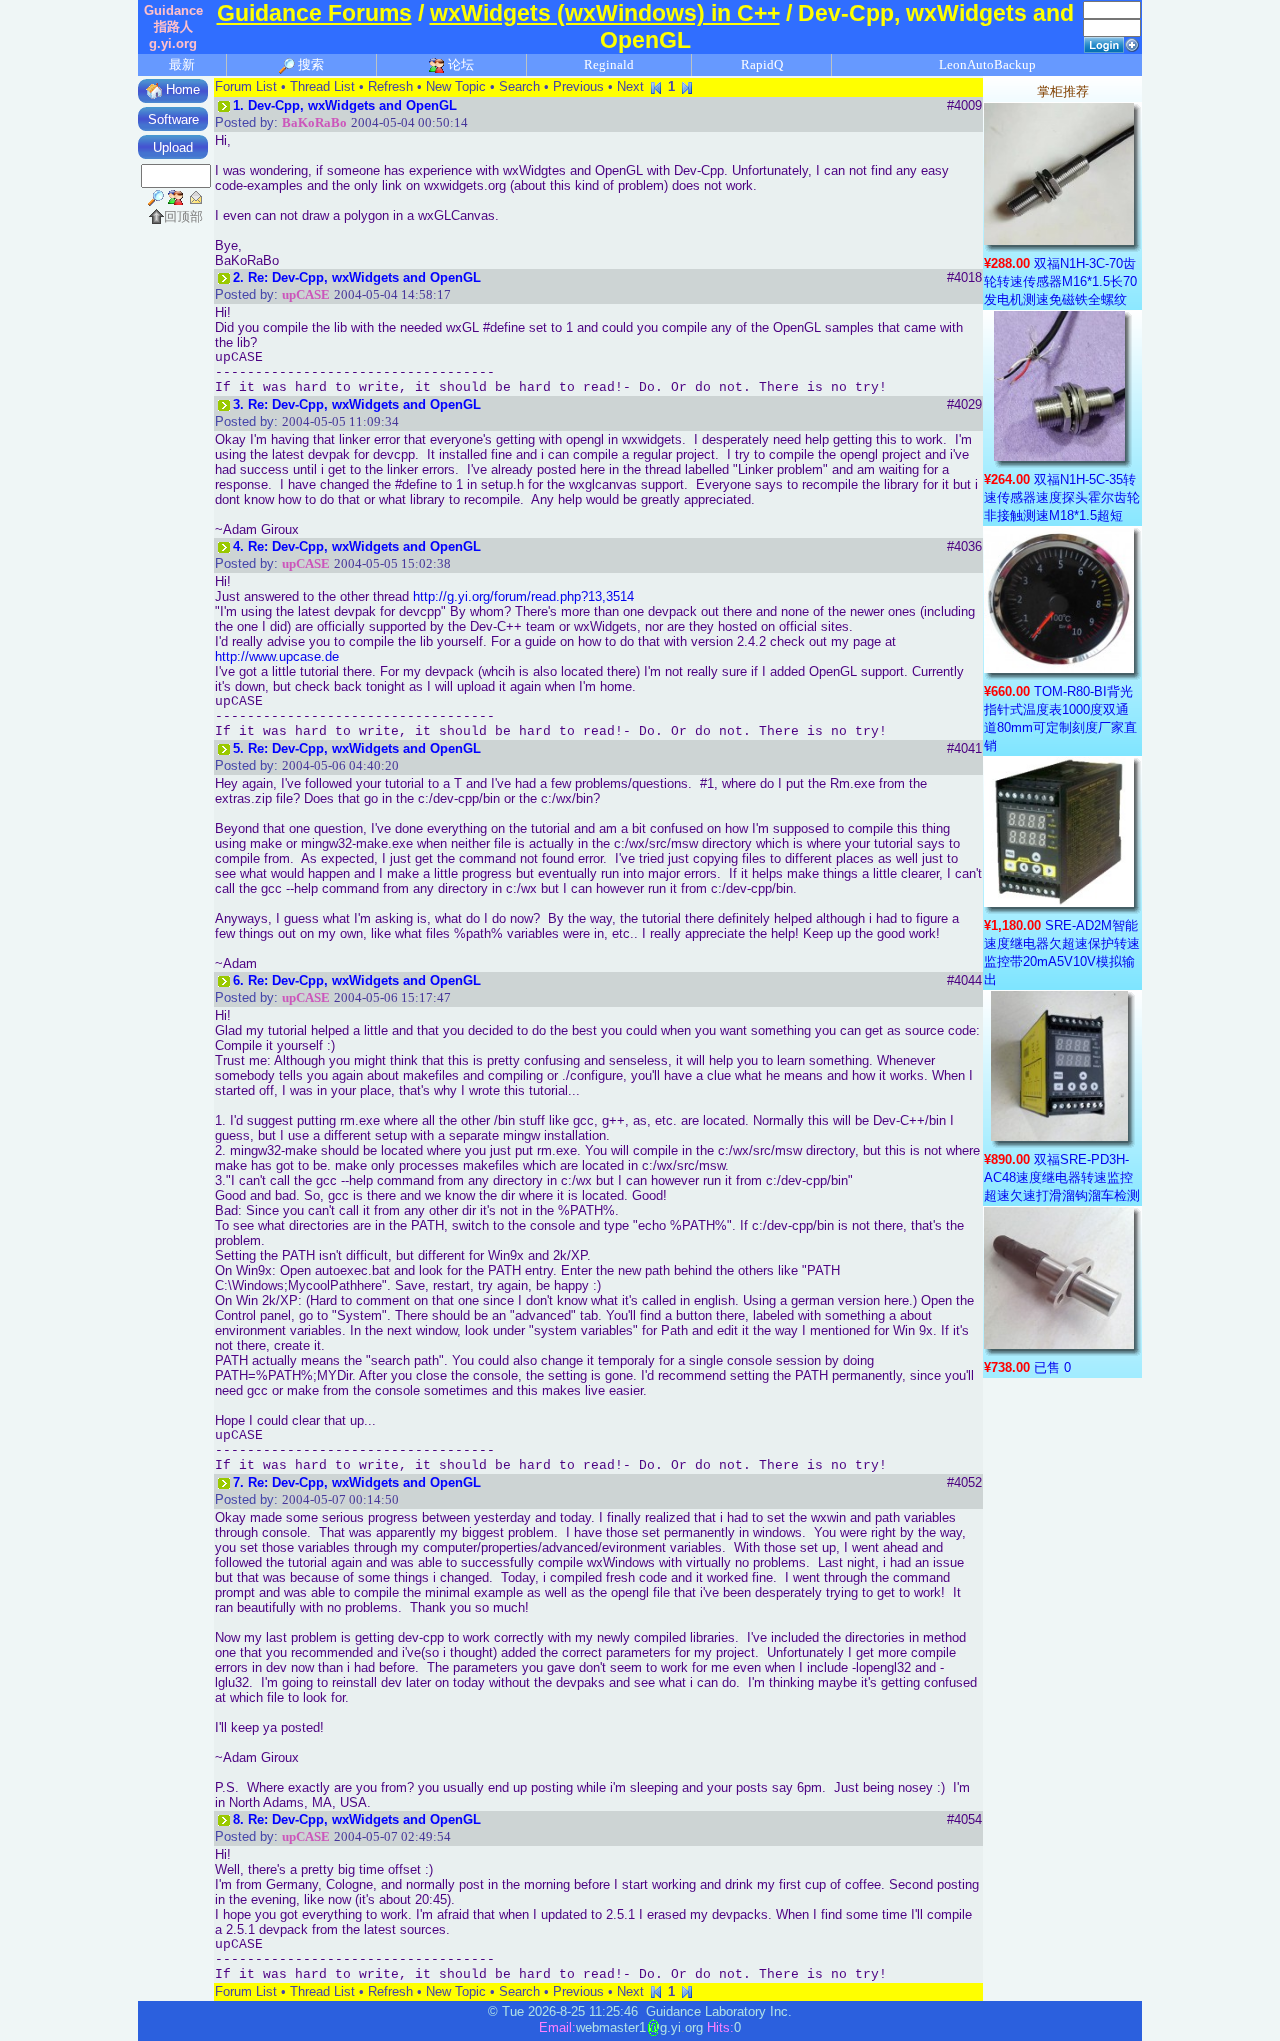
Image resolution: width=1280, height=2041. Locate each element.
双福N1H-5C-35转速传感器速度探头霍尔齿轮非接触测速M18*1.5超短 (1062, 497)
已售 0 (1052, 1367)
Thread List (322, 86)
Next (630, 86)
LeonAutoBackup (987, 64)
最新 (182, 64)
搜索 (309, 64)
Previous (578, 86)
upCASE (306, 294)
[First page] (656, 86)
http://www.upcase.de (277, 656)
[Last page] (687, 86)
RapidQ (762, 64)
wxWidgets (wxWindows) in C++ (605, 13)
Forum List (246, 86)
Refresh (390, 86)
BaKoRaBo (314, 122)
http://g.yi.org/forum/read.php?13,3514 (523, 596)
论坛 (459, 64)
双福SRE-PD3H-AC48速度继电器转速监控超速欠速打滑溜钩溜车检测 (1062, 1177)
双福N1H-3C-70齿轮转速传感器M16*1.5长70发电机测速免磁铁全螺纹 (1060, 281)
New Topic (456, 86)
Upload (173, 147)
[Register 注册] (1132, 43)
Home (181, 89)
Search (519, 86)
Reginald (609, 64)
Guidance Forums (314, 13)
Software (173, 119)
